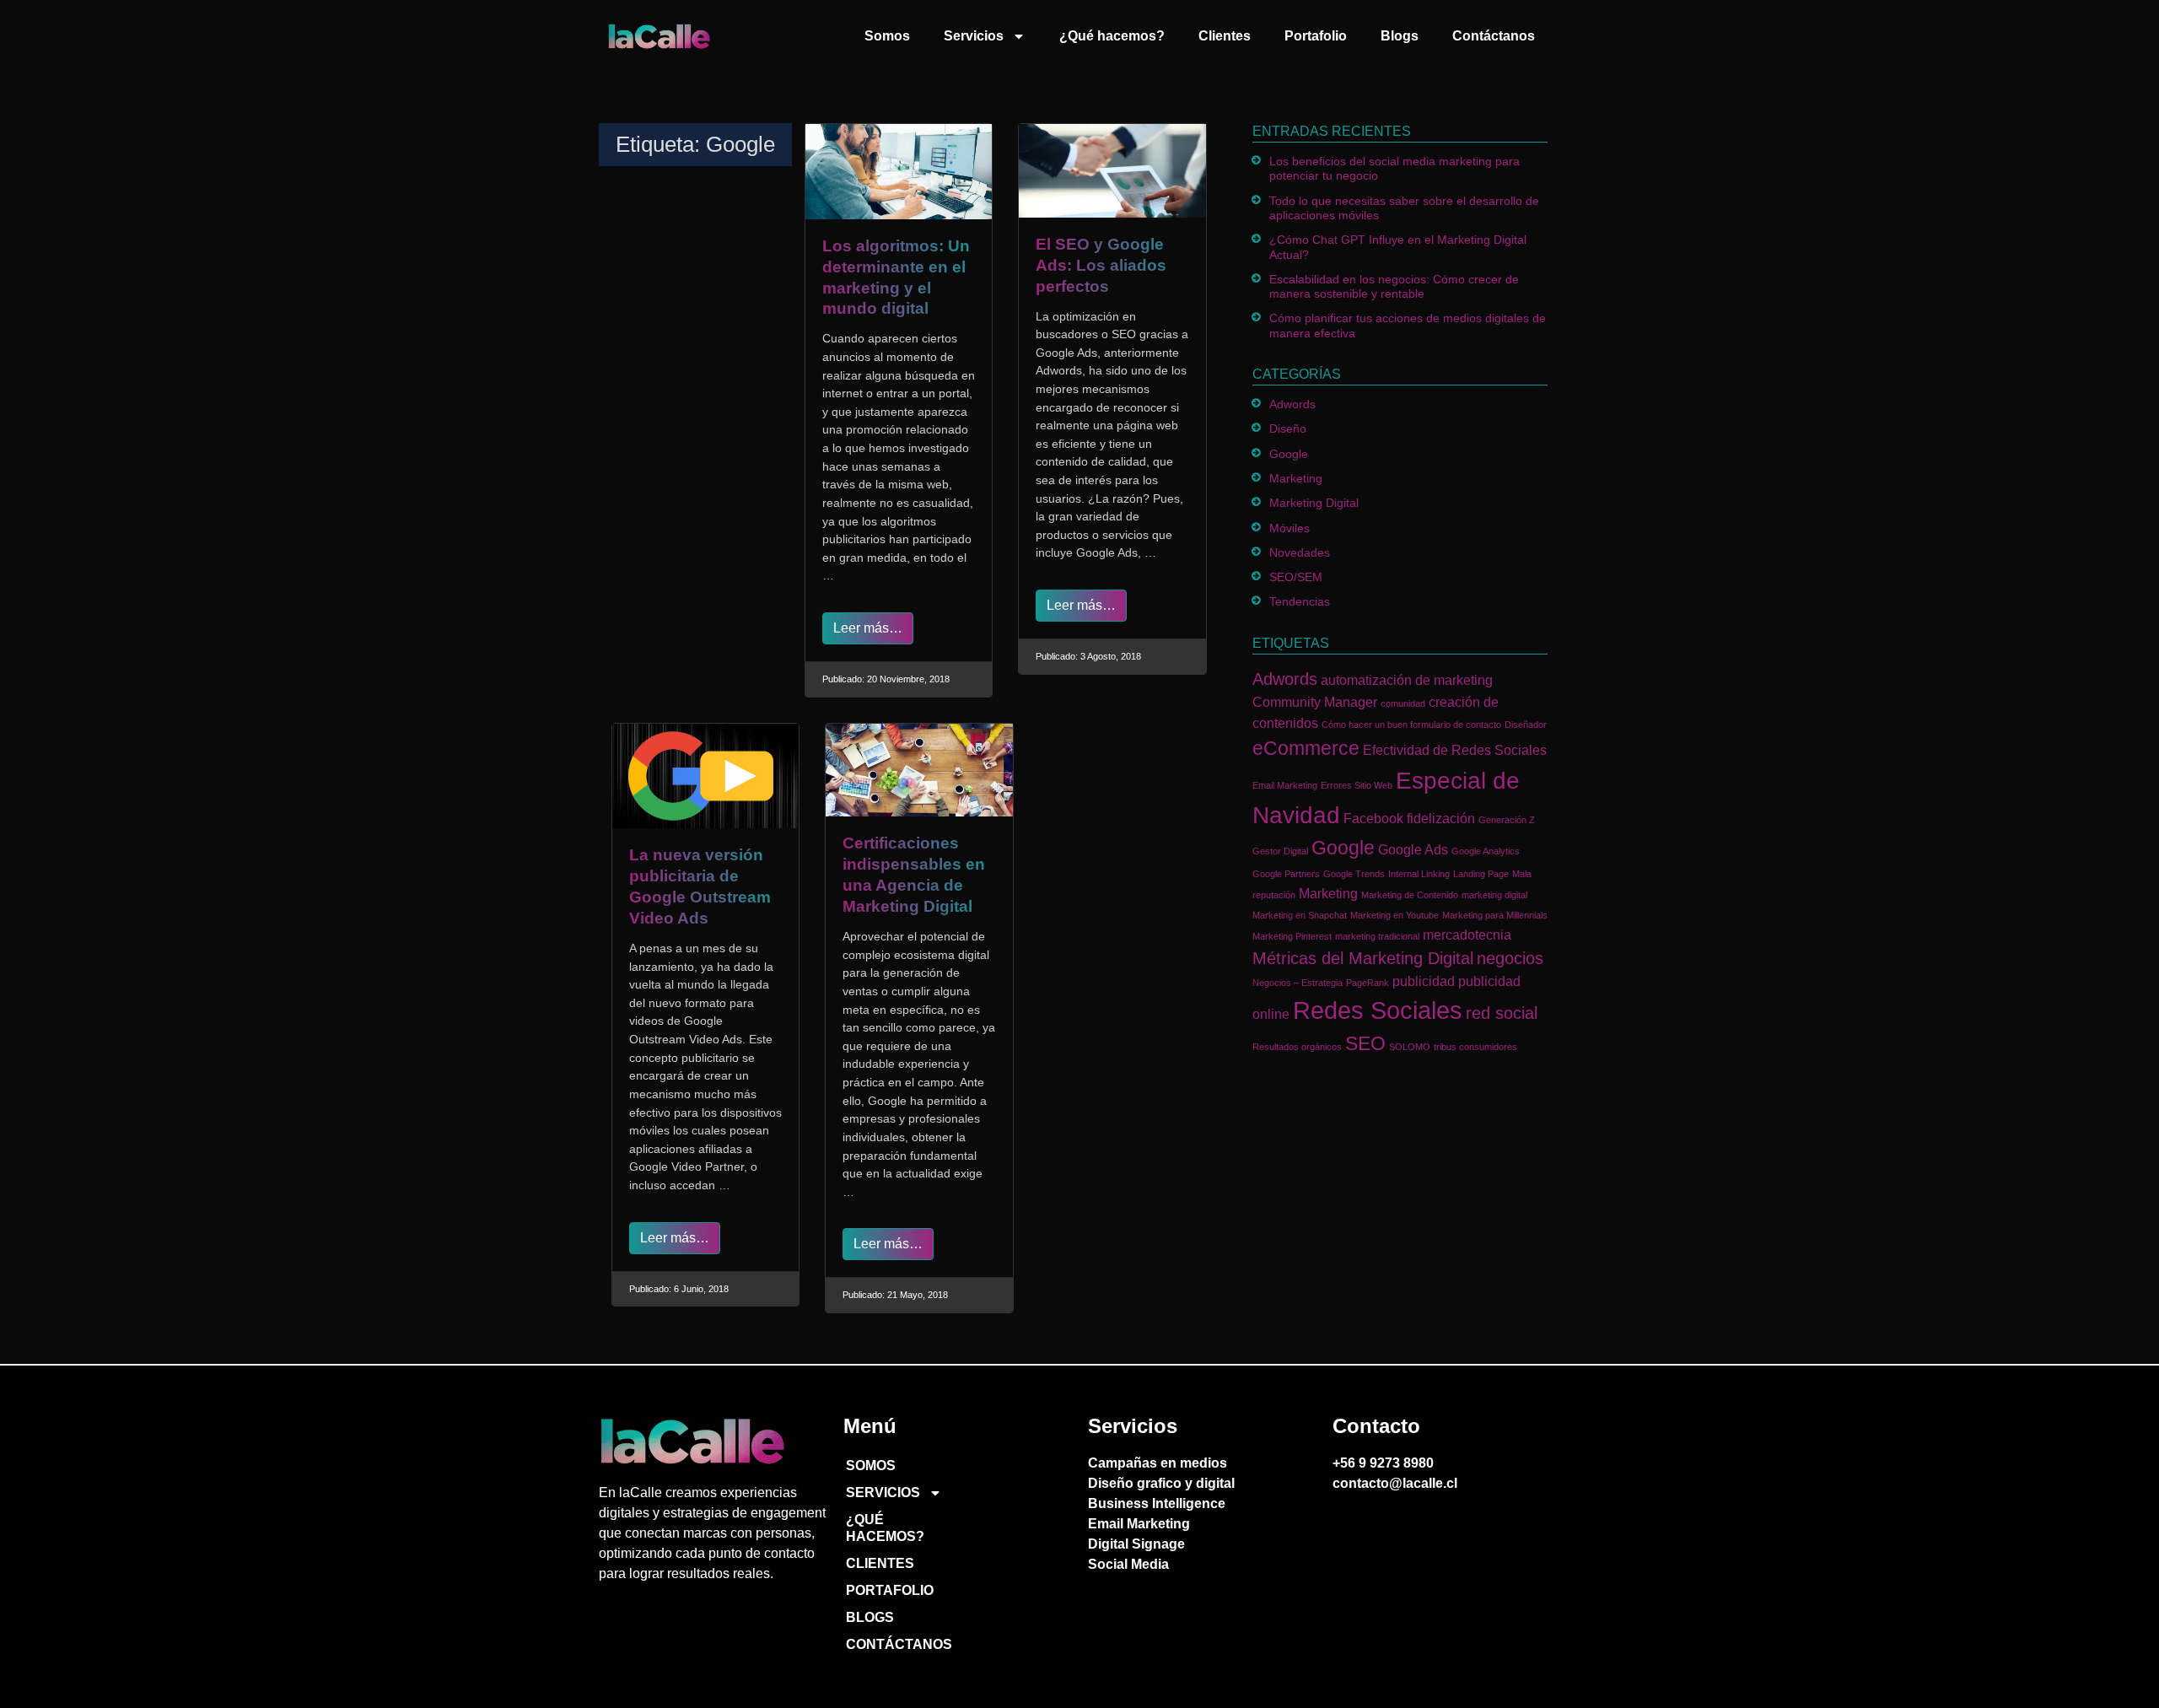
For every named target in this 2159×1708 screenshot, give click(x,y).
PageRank (1368, 983)
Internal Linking (1419, 874)
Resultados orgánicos (1297, 1047)
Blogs (1400, 36)
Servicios (974, 36)
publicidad (1424, 981)
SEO (1365, 1043)
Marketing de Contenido (1410, 895)
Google (1289, 454)
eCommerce (1306, 748)
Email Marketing (1285, 785)
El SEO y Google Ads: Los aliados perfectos (1101, 265)
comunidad (1403, 703)
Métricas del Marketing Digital (1363, 958)
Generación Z (1507, 820)
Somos (887, 36)
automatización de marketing (1407, 680)
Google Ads (1413, 849)
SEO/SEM (1296, 577)
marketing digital (1494, 895)
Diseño (1288, 428)
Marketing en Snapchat (1300, 915)
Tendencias (1300, 601)
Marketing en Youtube (1394, 915)
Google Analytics (1486, 851)
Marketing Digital (1314, 503)
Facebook (1373, 818)
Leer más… (868, 628)
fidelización (1441, 818)
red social (1502, 1013)
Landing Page (1481, 874)
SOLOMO (1410, 1047)
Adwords (1292, 404)
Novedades (1300, 552)
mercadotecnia (1467, 935)
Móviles (1289, 528)
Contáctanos (1494, 36)
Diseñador (1526, 725)
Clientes (1225, 36)
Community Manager (1315, 702)
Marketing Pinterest (1292, 936)
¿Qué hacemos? (1112, 36)
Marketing (1296, 478)
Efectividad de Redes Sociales (1455, 750)
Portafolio (1316, 36)
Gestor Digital (1280, 851)
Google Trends (1354, 874)
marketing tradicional (1377, 936)
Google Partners (1286, 874)
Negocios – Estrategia (1298, 983)
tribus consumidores (1475, 1047)
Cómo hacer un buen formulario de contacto (1411, 725)
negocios (1510, 958)
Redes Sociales (1378, 1010)
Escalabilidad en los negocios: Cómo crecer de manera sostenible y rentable (1394, 286)
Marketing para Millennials (1495, 915)
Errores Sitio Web (1357, 785)
